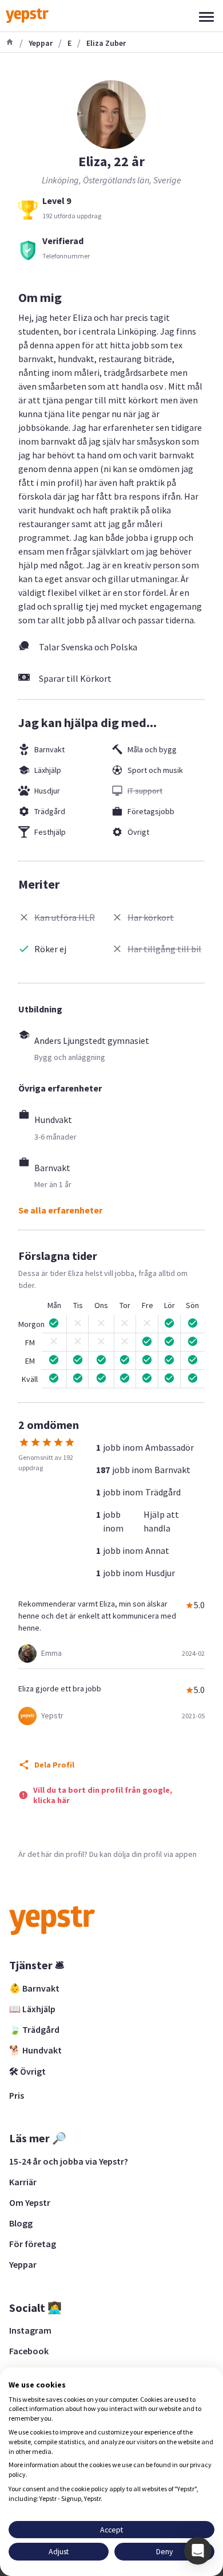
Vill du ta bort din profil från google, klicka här (103, 1795)
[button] (198, 2551)
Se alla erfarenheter (60, 1210)
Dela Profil (54, 1765)
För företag (33, 2244)
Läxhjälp (48, 770)
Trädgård (50, 811)
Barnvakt (49, 749)
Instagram (30, 2330)
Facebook (29, 2351)
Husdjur (47, 791)
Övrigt (138, 832)
